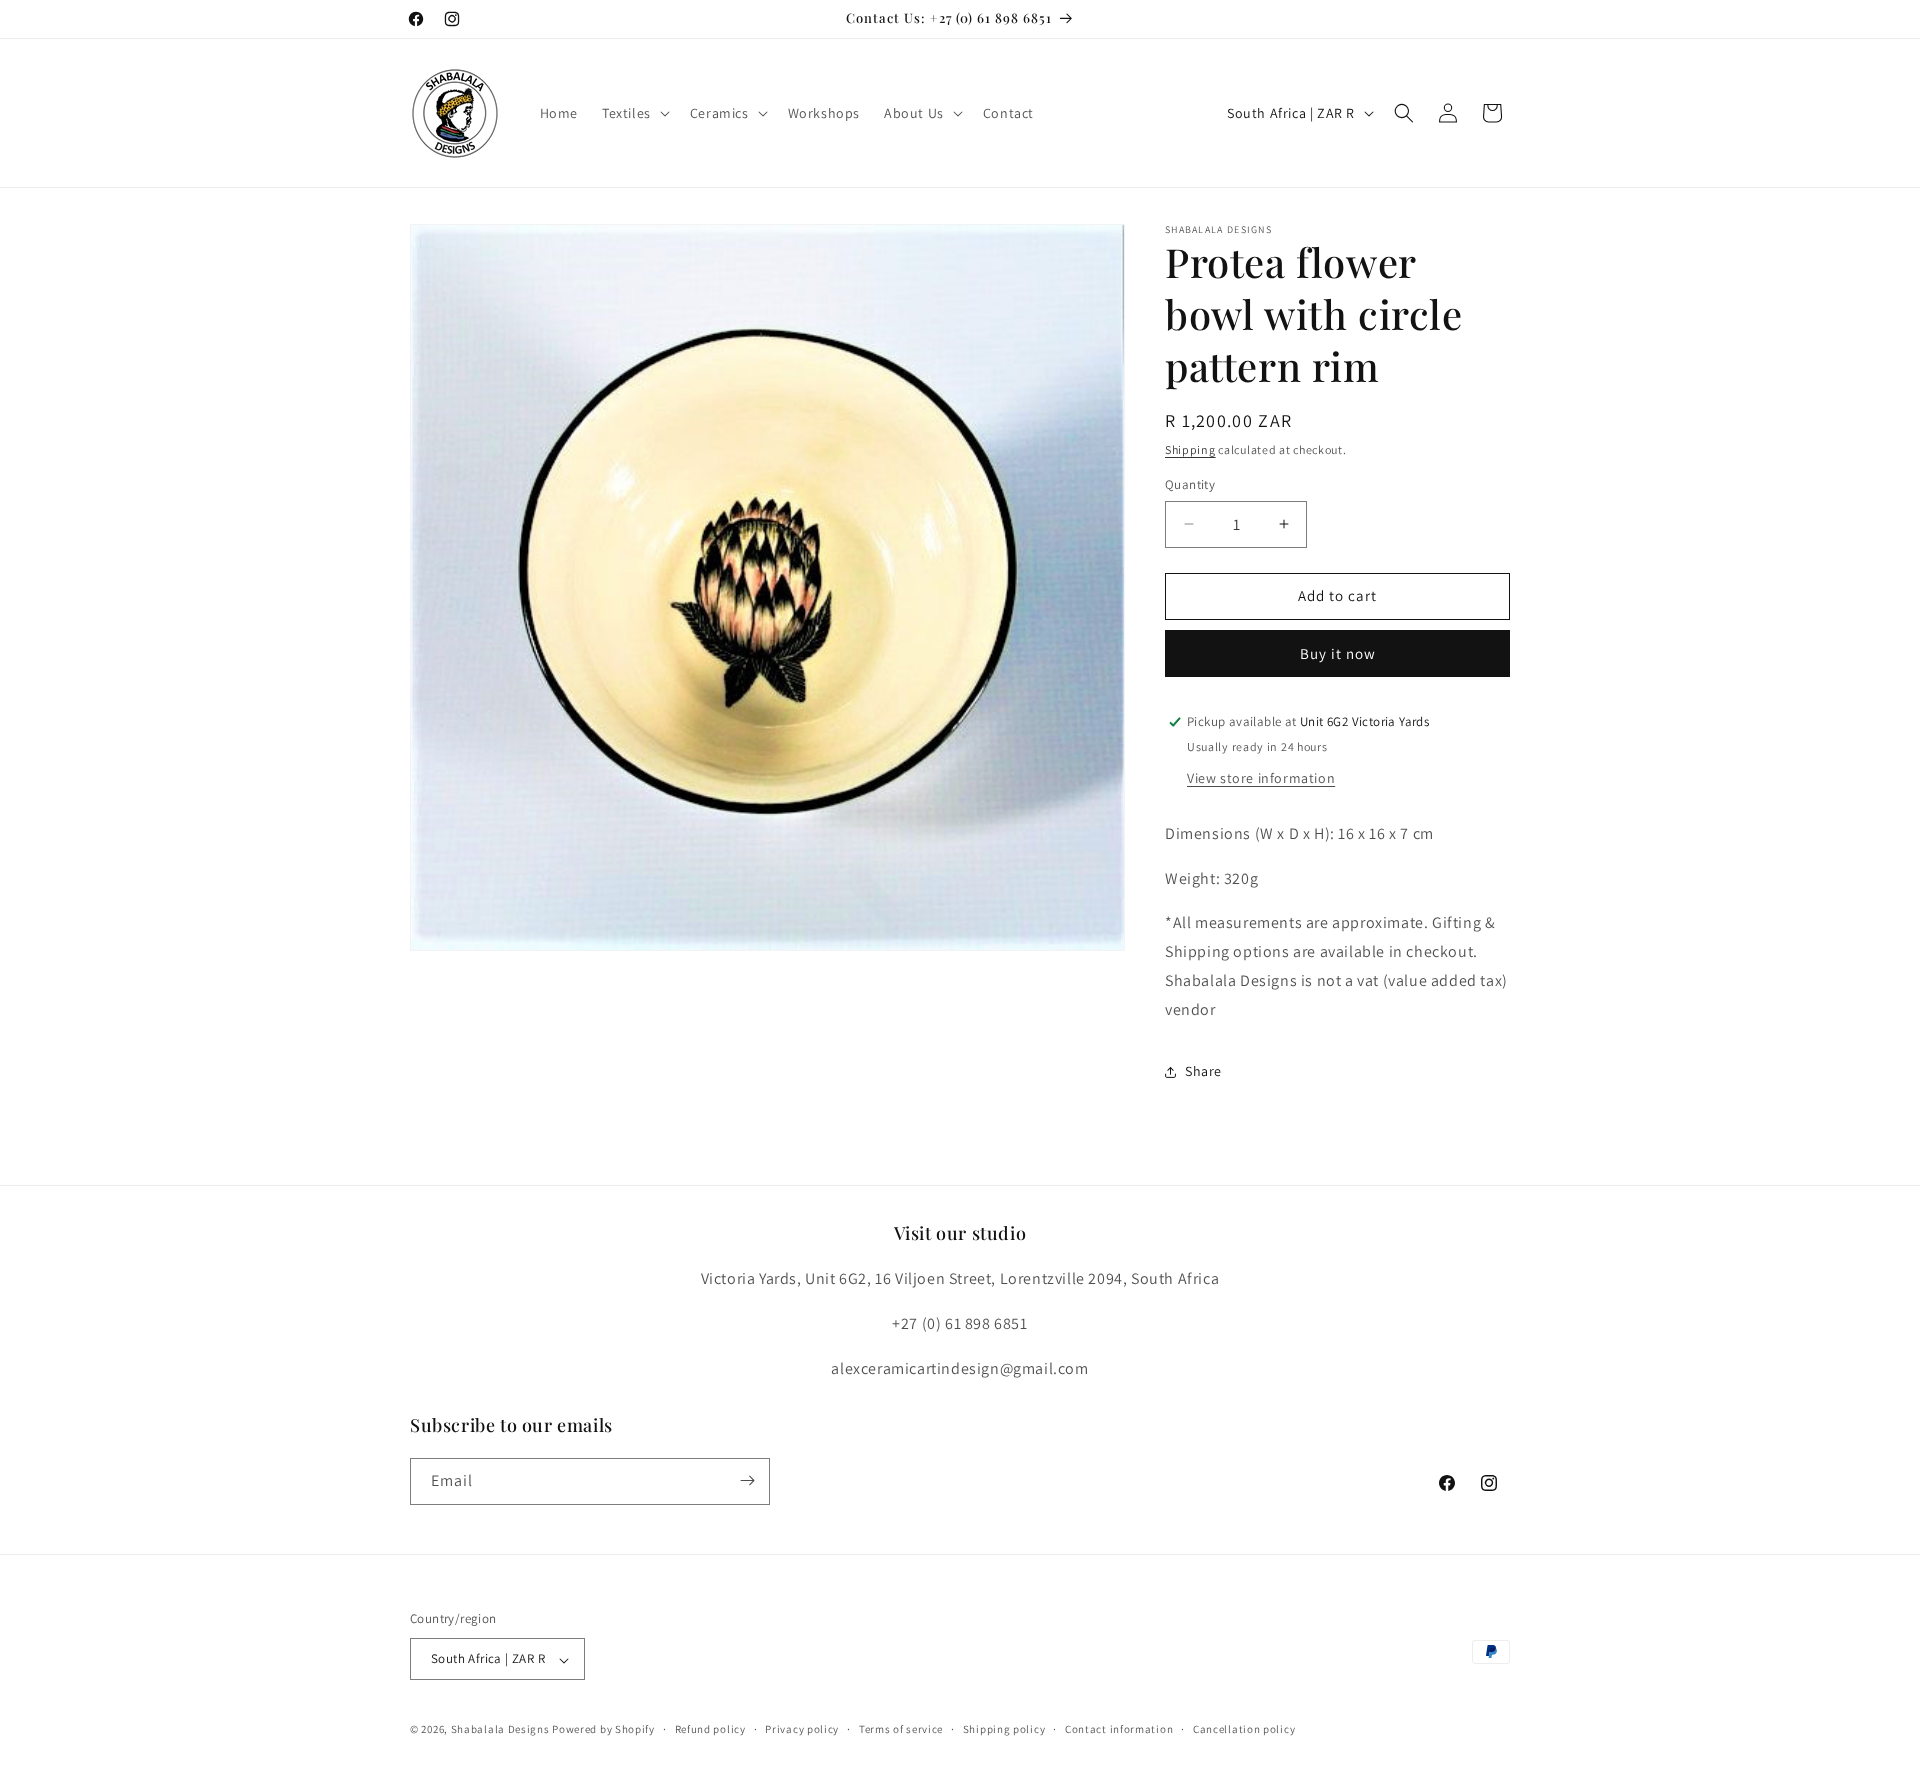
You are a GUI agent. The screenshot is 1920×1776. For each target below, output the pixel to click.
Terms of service (901, 1729)
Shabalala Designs (500, 1730)
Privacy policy (802, 1729)
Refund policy (710, 1729)
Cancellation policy (1244, 1729)
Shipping (1190, 449)
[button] (634, 113)
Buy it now (1338, 653)
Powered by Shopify (603, 1730)
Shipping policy (1004, 1729)
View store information (1261, 778)
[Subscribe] (747, 1480)
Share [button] (1203, 1071)
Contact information (1119, 1729)
